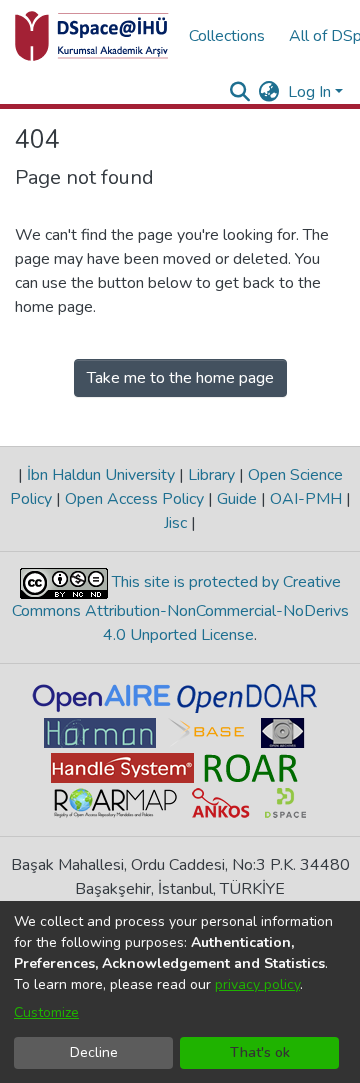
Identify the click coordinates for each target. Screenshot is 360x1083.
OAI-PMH (306, 499)
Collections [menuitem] (227, 36)
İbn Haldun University (101, 475)
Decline (94, 1052)
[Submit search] (240, 92)
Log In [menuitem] (309, 92)
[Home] (92, 36)
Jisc (177, 523)
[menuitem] (269, 92)
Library (211, 475)
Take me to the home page (180, 378)
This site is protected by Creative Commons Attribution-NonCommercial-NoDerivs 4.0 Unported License (180, 608)
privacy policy (257, 984)
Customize (46, 1012)
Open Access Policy (134, 499)
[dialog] (180, 992)
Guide (237, 499)
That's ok (260, 1052)
